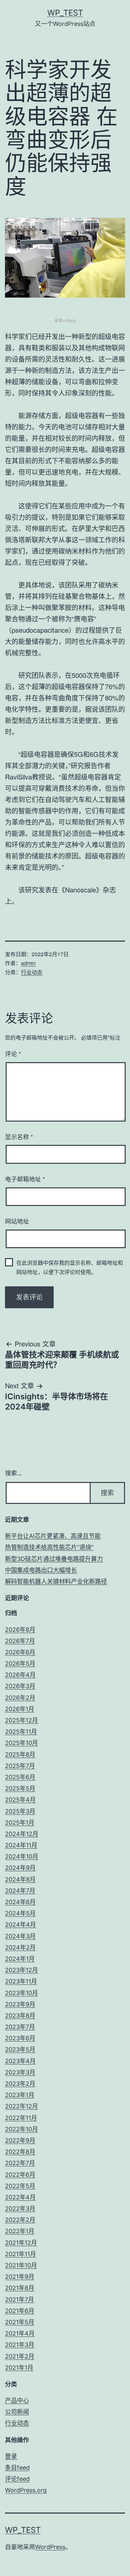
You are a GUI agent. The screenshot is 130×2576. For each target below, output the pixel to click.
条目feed (17, 2468)
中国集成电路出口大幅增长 (41, 1570)
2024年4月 (20, 1925)
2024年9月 (20, 1868)
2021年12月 (21, 2243)
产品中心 (17, 2400)
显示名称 (19, 1137)
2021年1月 (19, 2368)
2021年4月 (20, 2333)
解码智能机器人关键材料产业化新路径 (56, 1581)
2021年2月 (20, 2356)
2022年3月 (20, 2208)
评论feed (17, 2479)
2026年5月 (20, 1663)
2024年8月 (20, 1879)
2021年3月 (20, 2345)
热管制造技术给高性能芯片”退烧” (49, 1547)
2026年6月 (20, 1652)
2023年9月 (20, 2004)
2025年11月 (21, 1732)
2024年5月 (20, 1913)
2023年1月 (20, 2095)
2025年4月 (20, 1800)
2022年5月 (20, 2186)
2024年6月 (20, 1902)
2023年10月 (21, 1993)
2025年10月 (21, 1743)
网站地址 (17, 1221)
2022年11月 (21, 2118)
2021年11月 (20, 2254)
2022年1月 (20, 2231)
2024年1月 (20, 1959)
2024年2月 (20, 1947)
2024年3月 (20, 1936)
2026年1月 (20, 1709)
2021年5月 (20, 2322)
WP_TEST (65, 13)
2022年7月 (20, 2163)
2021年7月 (19, 2300)
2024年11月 (21, 1845)
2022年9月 (20, 2140)
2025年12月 (21, 1720)
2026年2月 (20, 1698)
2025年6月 (20, 1777)
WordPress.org (26, 2490)
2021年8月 (20, 2288)
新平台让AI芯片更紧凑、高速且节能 (53, 1536)
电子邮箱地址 (25, 1179)
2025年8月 (20, 1754)
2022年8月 (20, 2152)
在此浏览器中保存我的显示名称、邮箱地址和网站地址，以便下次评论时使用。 (70, 1267)
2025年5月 (20, 1788)
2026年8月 (20, 1630)
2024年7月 (20, 1891)
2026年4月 (20, 1675)
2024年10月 (22, 1856)
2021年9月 (20, 2277)
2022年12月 (21, 2106)
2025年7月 (20, 1766)
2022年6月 (20, 2175)
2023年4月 (20, 2061)
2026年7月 (20, 1641)
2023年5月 (20, 2049)
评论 (13, 1054)
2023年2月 (20, 2084)
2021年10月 (21, 2265)
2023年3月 (20, 2072)
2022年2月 (20, 2220)
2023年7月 (20, 2027)
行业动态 (32, 972)
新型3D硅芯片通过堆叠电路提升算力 (54, 1559)
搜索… (13, 1473)
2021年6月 (20, 2311)
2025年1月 (20, 1823)
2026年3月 (20, 1686)
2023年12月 (21, 1970)
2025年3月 (20, 1811)
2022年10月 (21, 2129)
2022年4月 (20, 2197)
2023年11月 (21, 1981)
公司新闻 (17, 2412)
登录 (11, 2456)
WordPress (50, 2547)
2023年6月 (20, 2038)
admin (28, 963)
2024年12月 (22, 1834)
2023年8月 (20, 2016)
